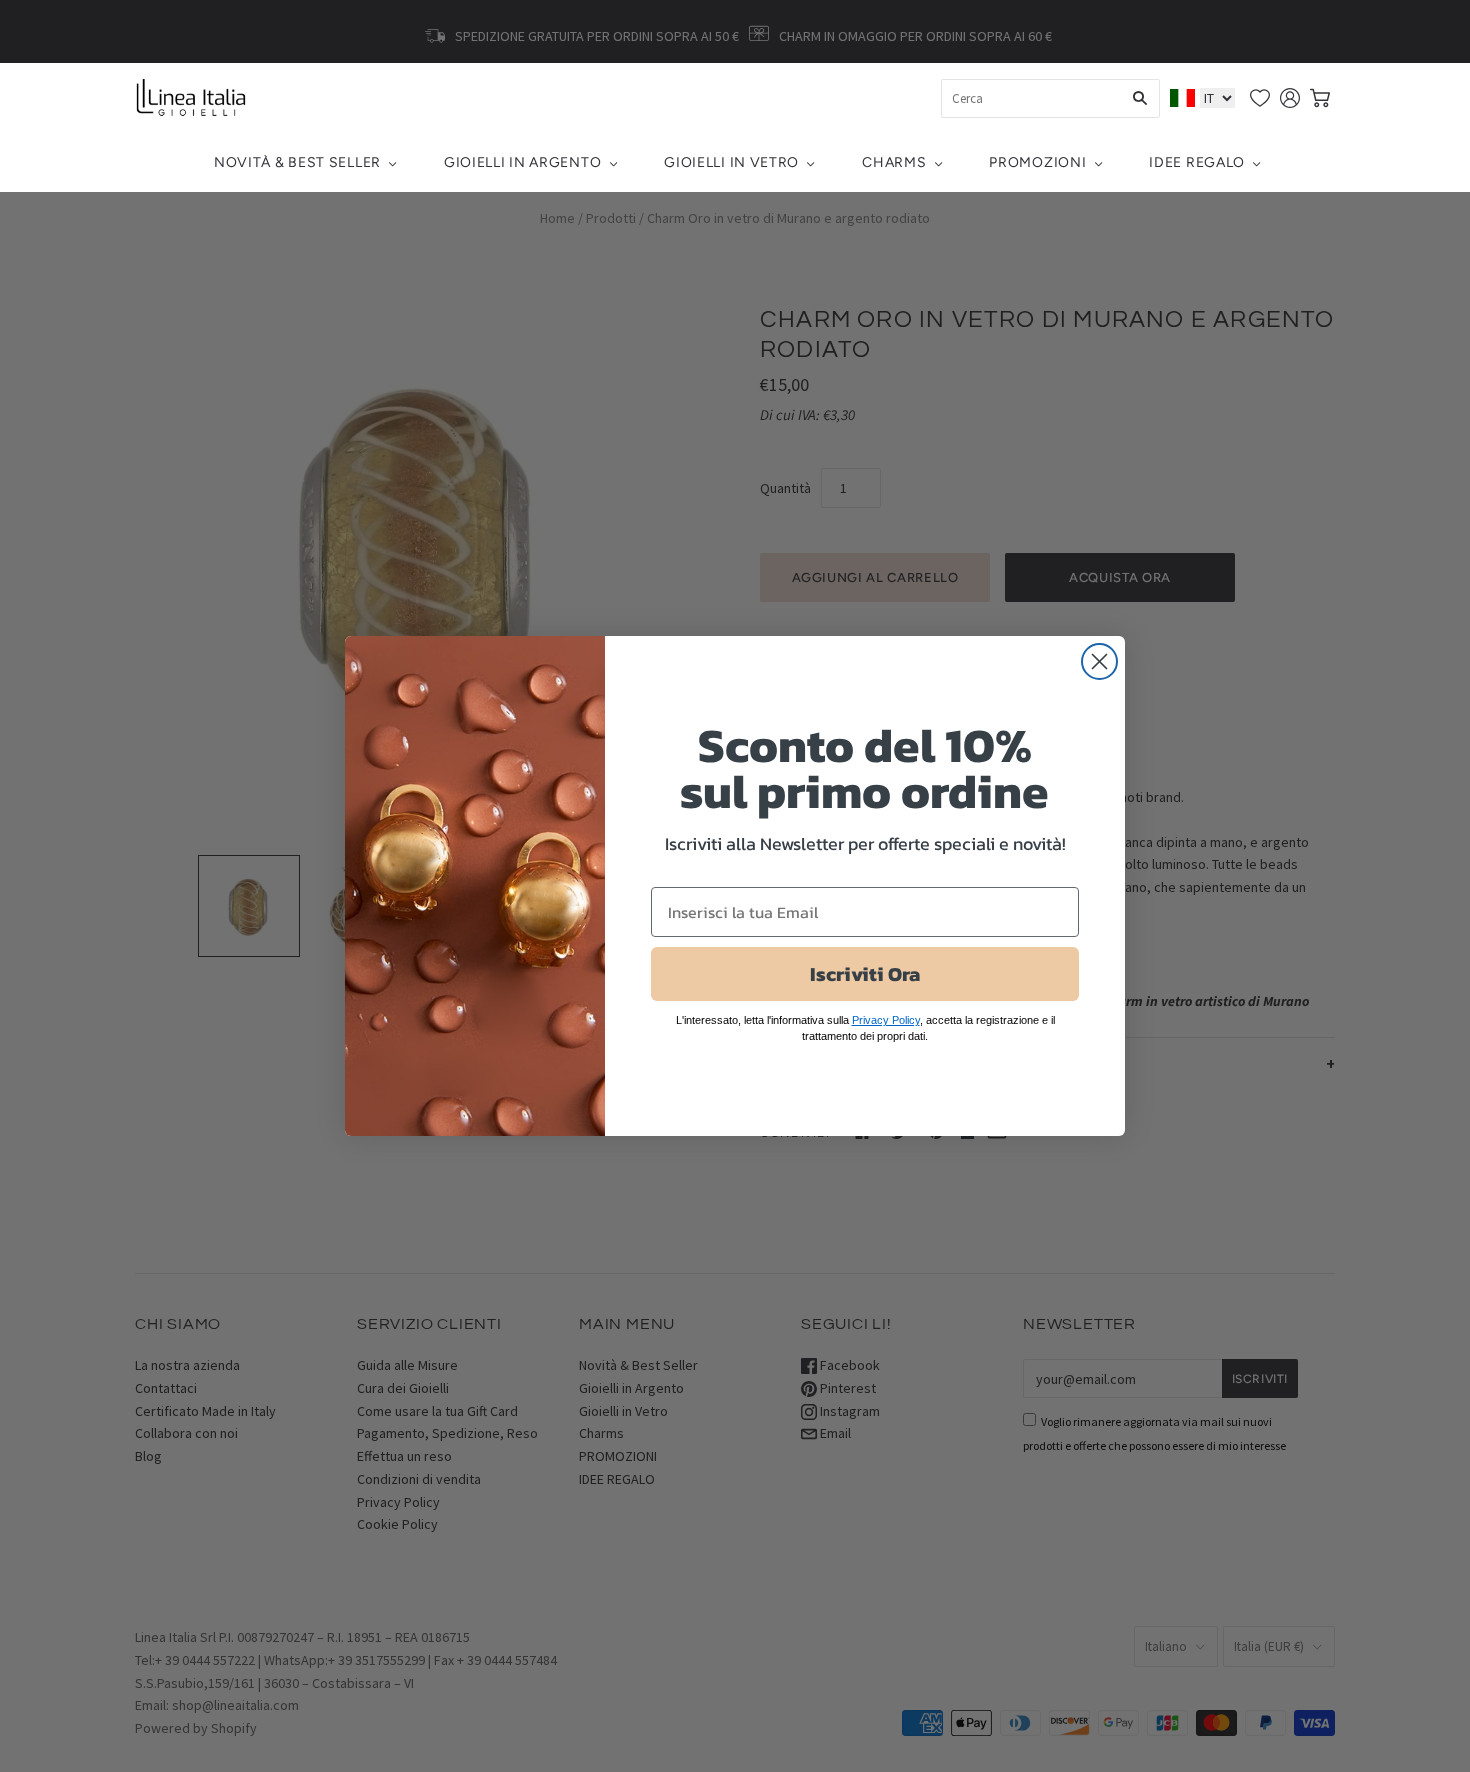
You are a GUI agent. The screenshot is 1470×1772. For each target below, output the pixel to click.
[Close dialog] (1099, 661)
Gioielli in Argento (522, 162)
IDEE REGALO (1197, 162)
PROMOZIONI (1037, 162)
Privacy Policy (886, 1020)
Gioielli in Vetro (731, 162)
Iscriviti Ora (865, 974)
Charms (894, 162)
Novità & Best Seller (297, 162)
